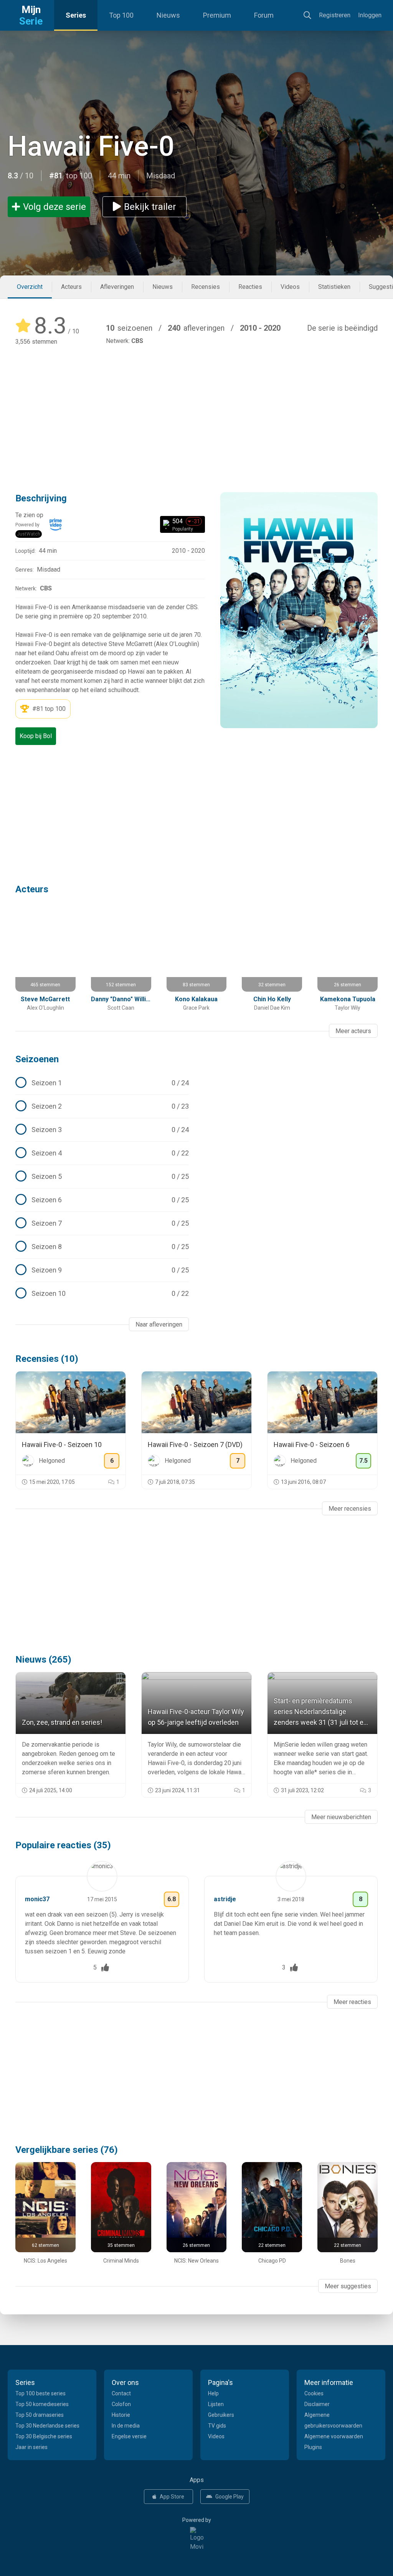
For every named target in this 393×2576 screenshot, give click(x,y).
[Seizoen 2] (102, 1106)
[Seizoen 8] (102, 1247)
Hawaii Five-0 (91, 146)
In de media (126, 2426)
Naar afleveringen (159, 1324)
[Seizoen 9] (102, 1270)
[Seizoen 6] (102, 1200)
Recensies (206, 287)
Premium (217, 15)
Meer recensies (350, 1509)
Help (213, 2393)
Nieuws (168, 15)
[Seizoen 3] (102, 1130)
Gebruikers (221, 2415)
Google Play (230, 2497)
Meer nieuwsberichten (341, 1817)
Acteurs (71, 287)
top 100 (55, 709)
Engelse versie (129, 2436)
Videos (290, 287)
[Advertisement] (196, 408)
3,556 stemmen (36, 342)
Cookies (314, 2393)
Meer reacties (352, 2002)
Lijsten (216, 2404)
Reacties (250, 287)
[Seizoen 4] (102, 1153)
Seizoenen (37, 1059)
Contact (121, 2393)
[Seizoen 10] (102, 1294)
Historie (121, 2415)
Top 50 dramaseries (40, 2415)
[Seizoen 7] (102, 1223)
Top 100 (121, 15)
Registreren (335, 15)
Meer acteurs (353, 1031)
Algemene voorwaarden (334, 2436)
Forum (264, 15)
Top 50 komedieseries (42, 2404)
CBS (137, 341)
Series (76, 15)
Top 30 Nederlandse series (47, 2426)
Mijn (31, 15)
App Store (172, 2497)
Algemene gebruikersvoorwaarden (333, 2420)
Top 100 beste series (40, 2393)
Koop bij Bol (36, 736)
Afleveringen (117, 287)
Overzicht (30, 287)
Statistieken (334, 287)
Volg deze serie (54, 207)
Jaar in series (31, 2447)
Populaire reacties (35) (63, 1845)
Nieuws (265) (43, 1660)
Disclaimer (317, 2404)
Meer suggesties (348, 2286)
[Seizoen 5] (102, 1177)
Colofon (121, 2404)
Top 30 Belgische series (44, 2436)
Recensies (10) (47, 1359)
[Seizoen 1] (102, 1083)
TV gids (217, 2426)
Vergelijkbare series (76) (67, 2150)
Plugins (313, 2447)
